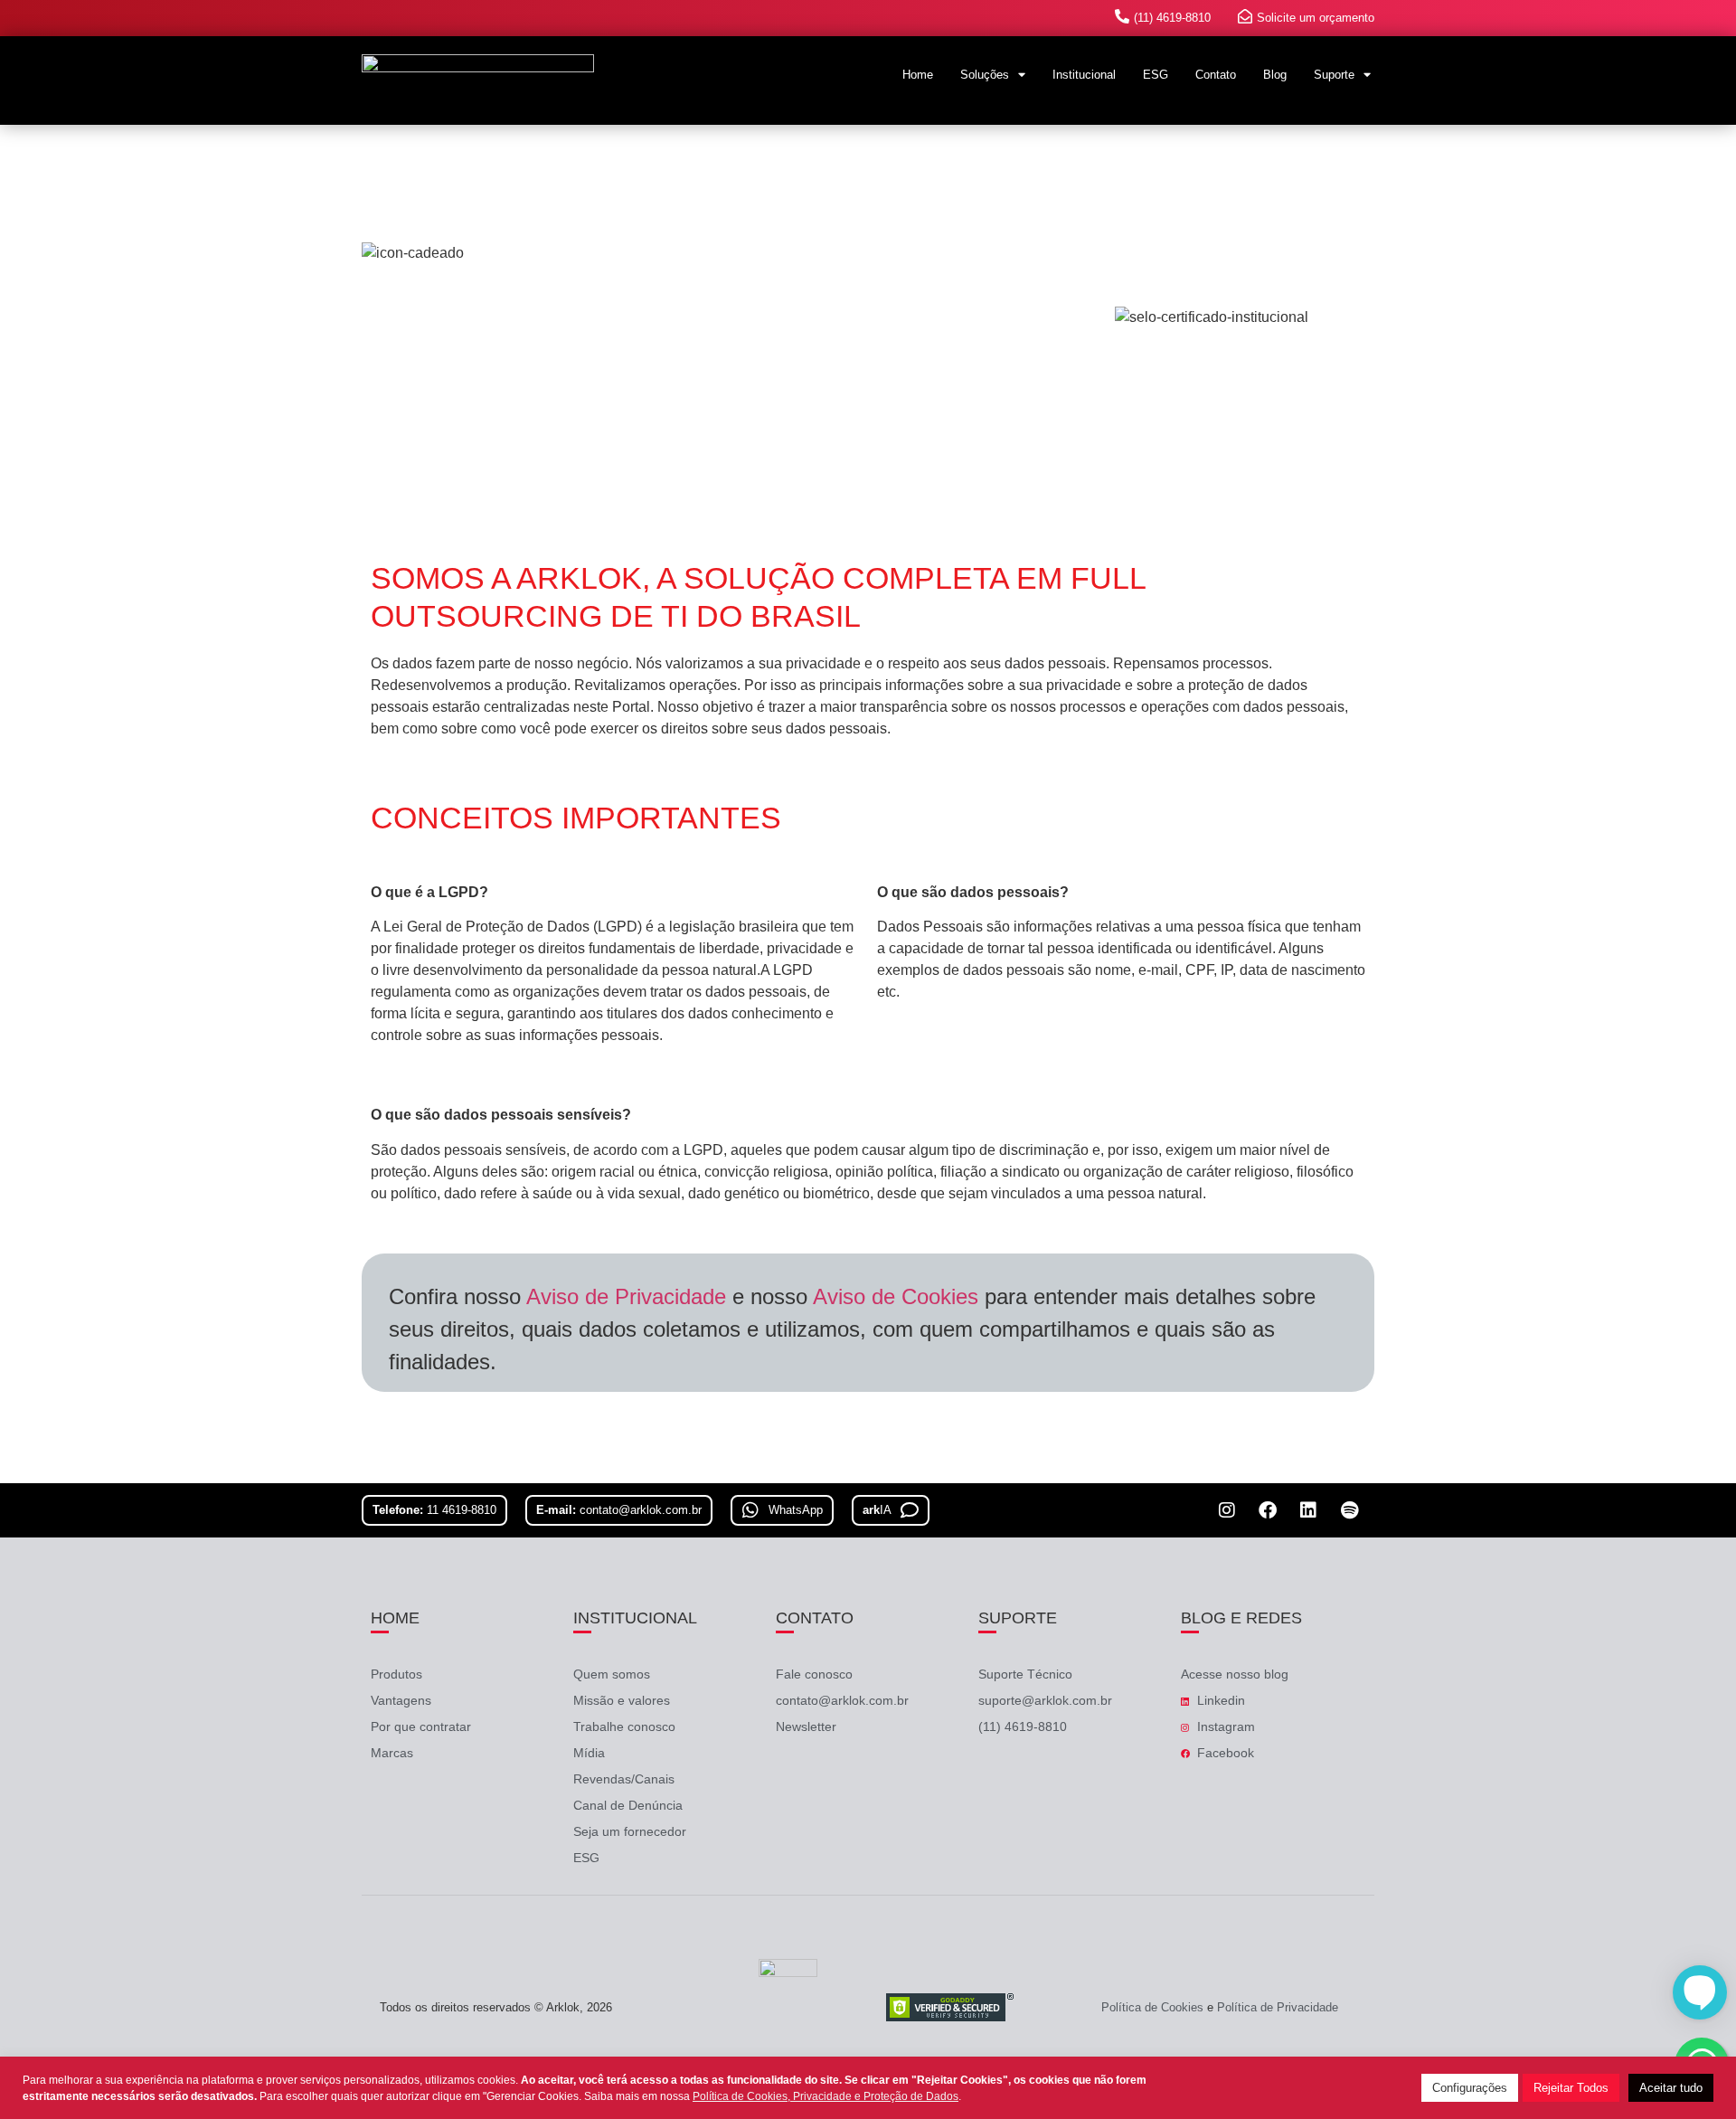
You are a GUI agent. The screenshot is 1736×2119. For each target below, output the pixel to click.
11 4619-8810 (462, 1510)
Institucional (1084, 75)
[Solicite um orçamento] (1245, 16)
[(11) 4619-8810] (1122, 16)
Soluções (985, 75)
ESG (1156, 75)
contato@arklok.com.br (641, 1510)
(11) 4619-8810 (1172, 18)
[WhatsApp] (746, 1508)
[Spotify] (1349, 1510)
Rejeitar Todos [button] (1571, 2088)
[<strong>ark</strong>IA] (914, 1508)
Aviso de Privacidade (626, 1296)
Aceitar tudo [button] (1671, 2088)
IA (877, 1510)
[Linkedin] (1308, 1510)
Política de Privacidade (1278, 2007)
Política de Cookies (1152, 2007)
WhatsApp (796, 1510)
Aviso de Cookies (896, 1296)
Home (918, 75)
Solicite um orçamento (1316, 18)
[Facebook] (1268, 1510)
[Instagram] (1227, 1510)
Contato (1216, 75)
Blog (1275, 75)
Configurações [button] (1470, 2088)
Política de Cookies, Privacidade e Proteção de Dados (826, 2096)
